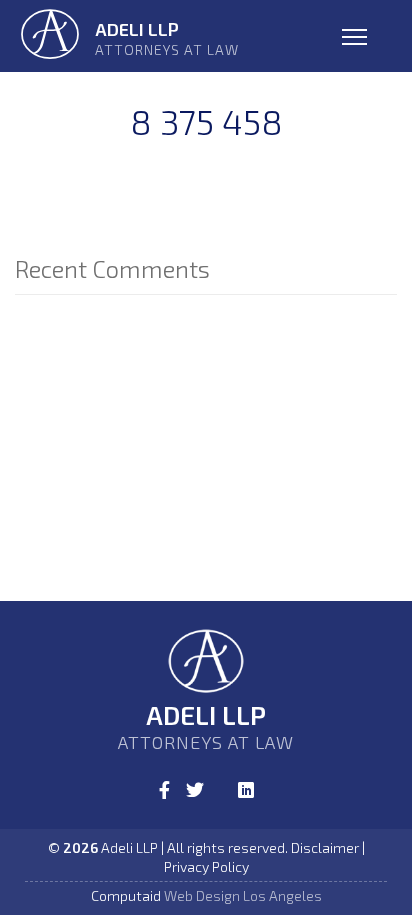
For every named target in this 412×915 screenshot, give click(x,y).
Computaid (126, 895)
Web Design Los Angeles (243, 895)
